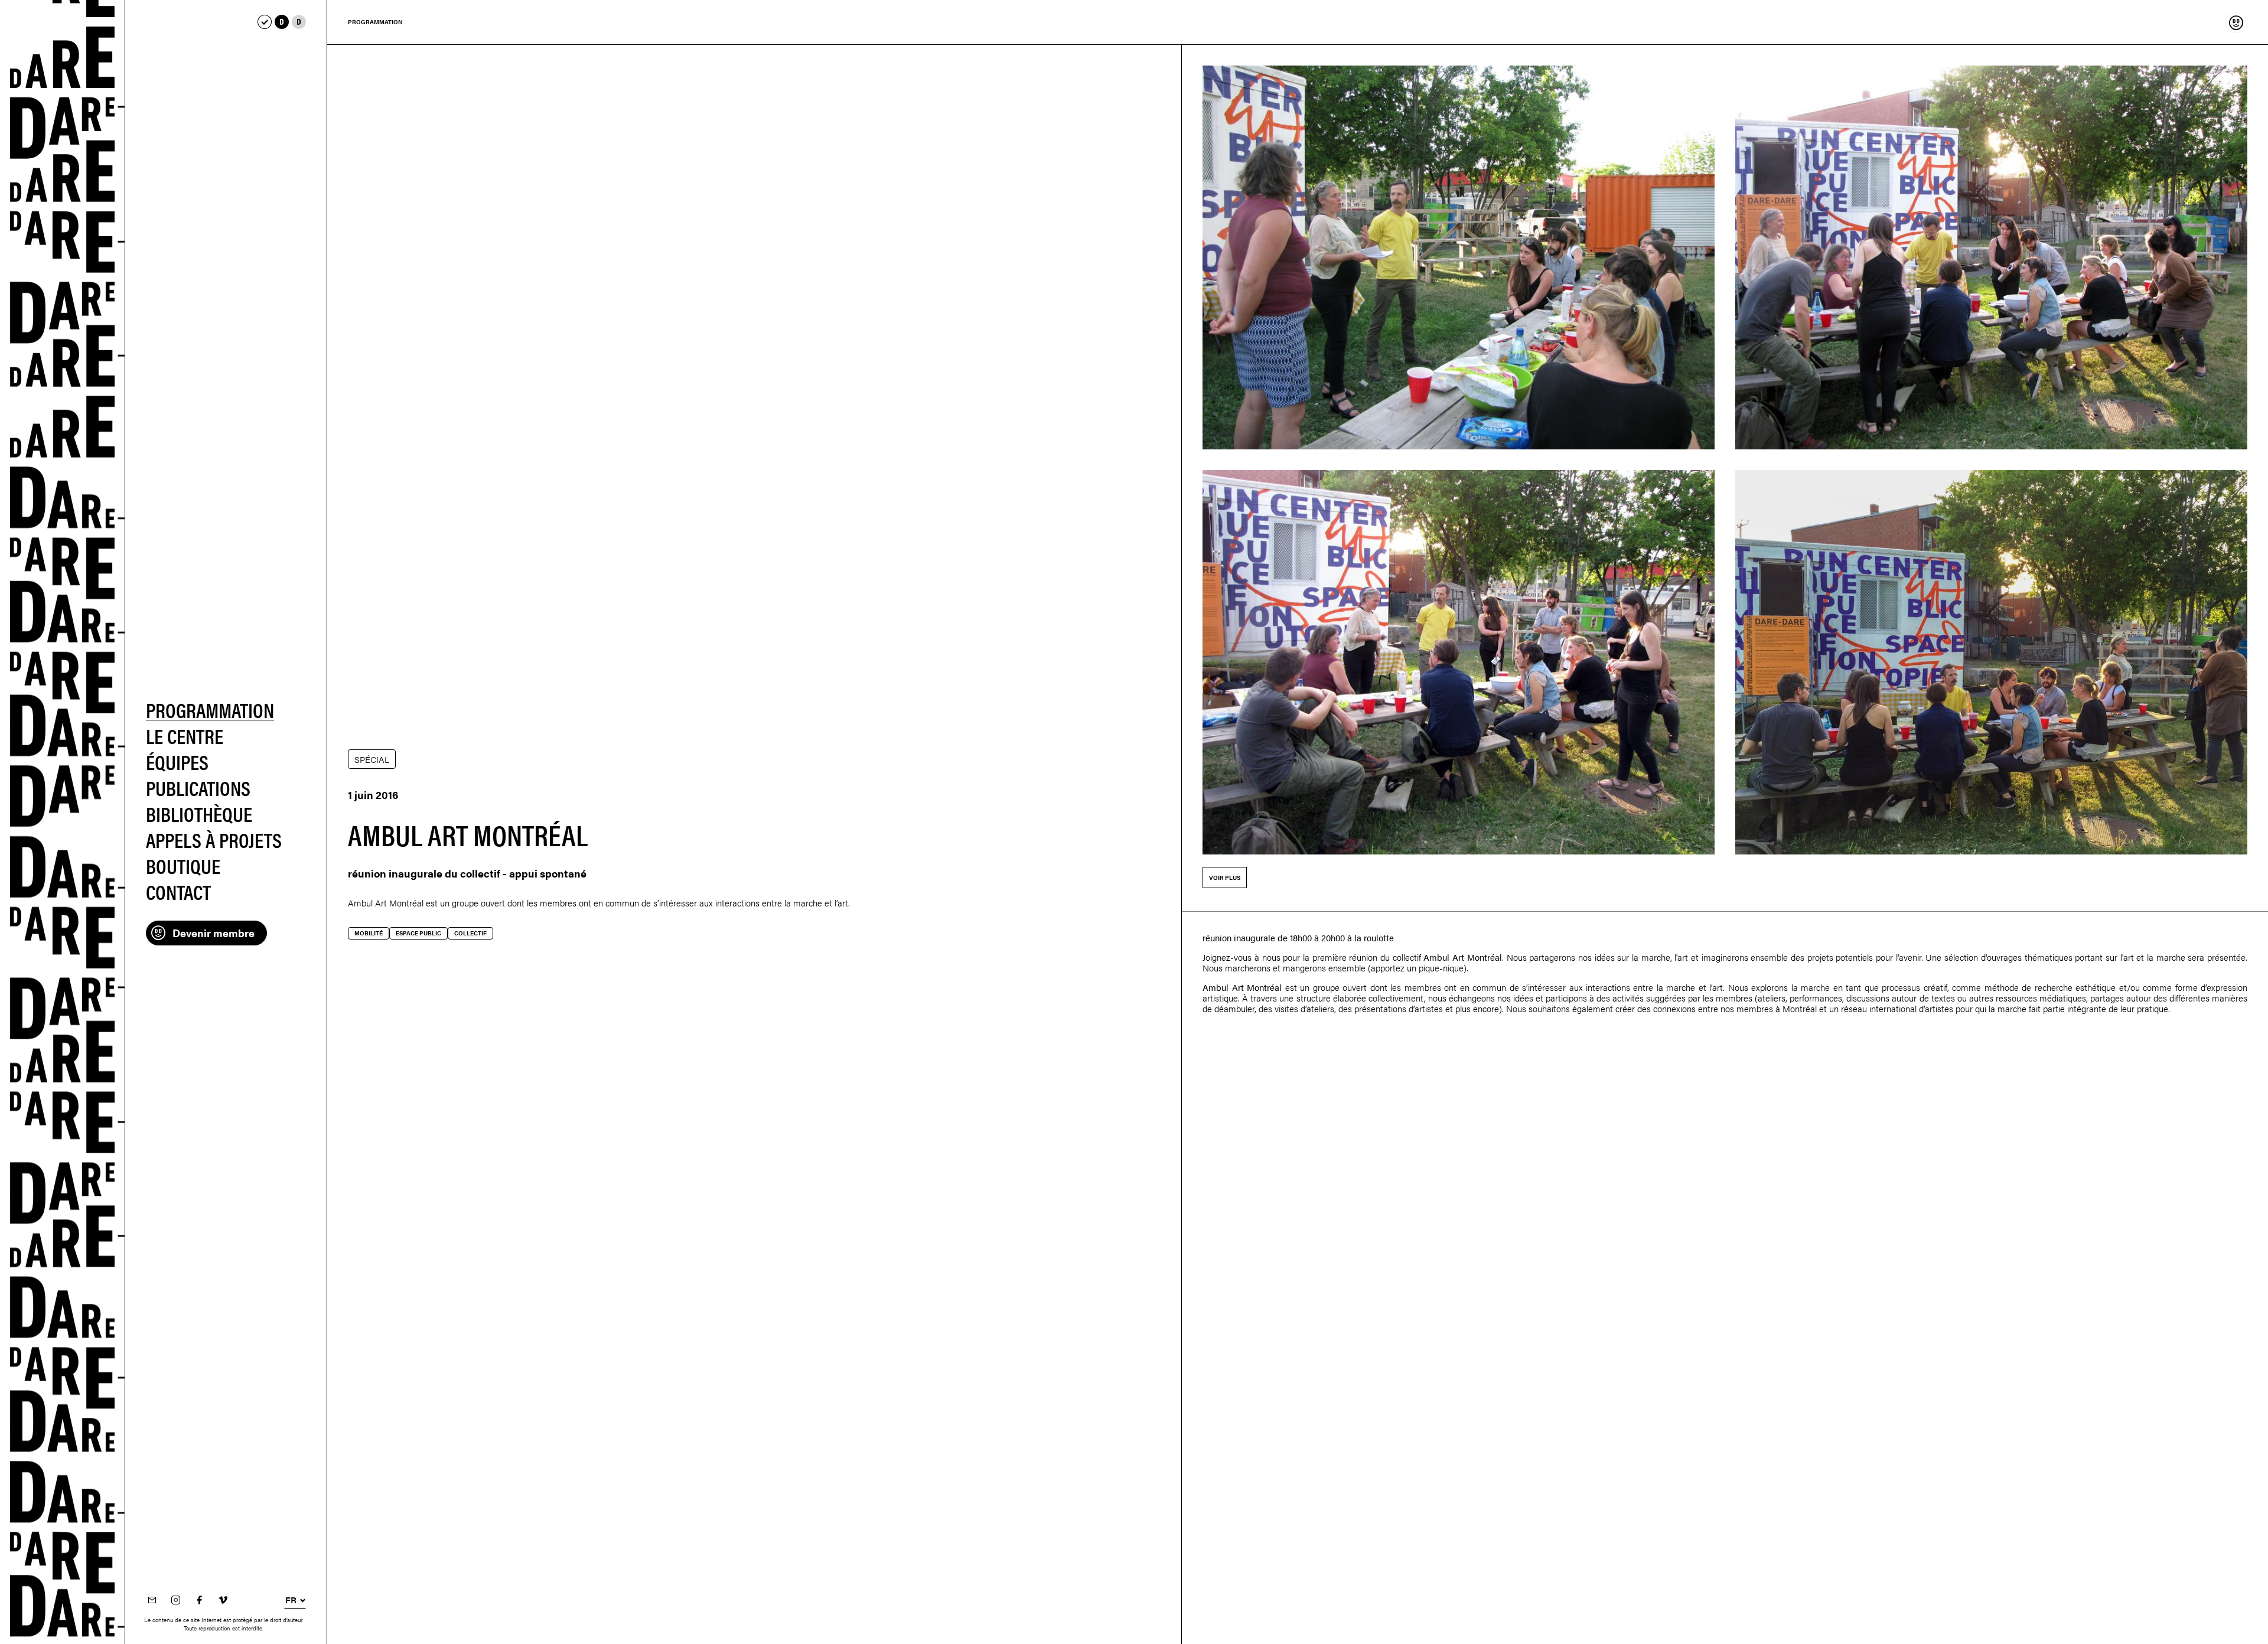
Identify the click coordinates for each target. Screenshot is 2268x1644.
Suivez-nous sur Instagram (175, 1601)
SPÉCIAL (372, 759)
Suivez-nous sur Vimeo (223, 1601)
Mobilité (369, 933)
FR (291, 1600)
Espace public (418, 933)
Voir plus (1225, 878)
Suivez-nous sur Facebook (199, 1601)
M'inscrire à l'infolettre (152, 1601)
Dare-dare (63, 822)
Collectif (470, 933)
